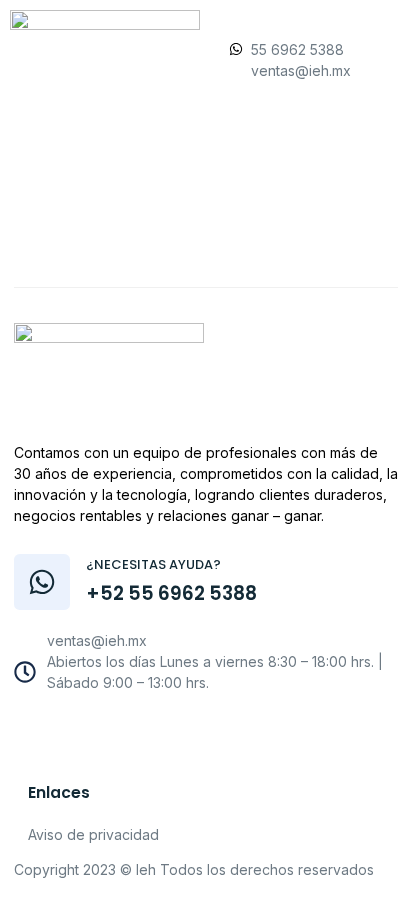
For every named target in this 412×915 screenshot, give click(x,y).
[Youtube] (177, 733)
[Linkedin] (265, 733)
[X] (221, 733)
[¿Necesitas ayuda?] (42, 582)
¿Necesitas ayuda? (153, 564)
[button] (204, 215)
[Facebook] (133, 733)
